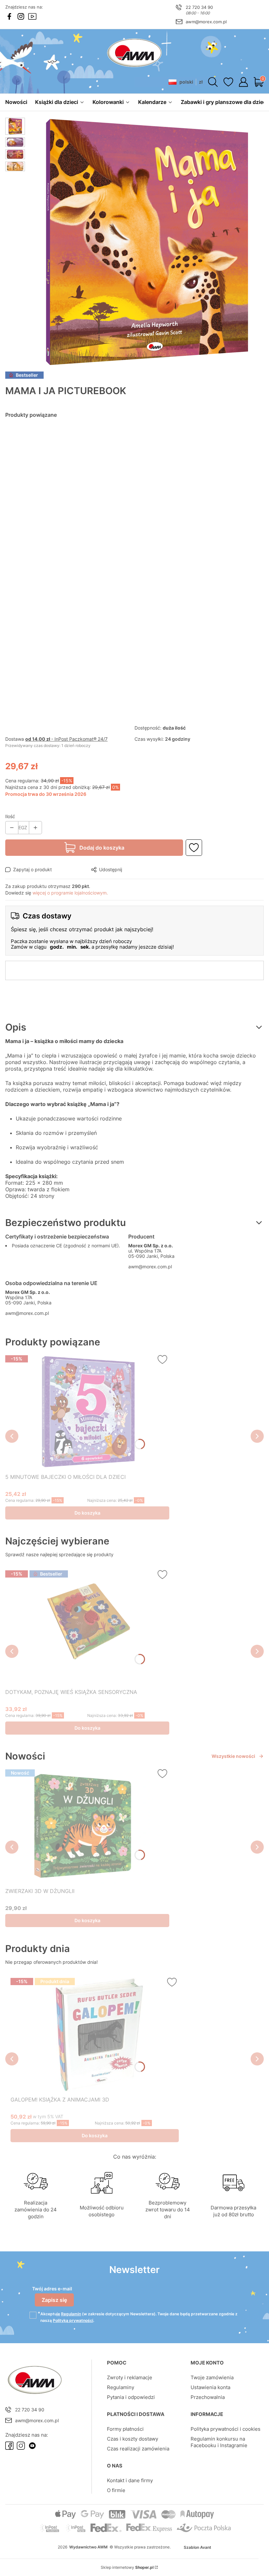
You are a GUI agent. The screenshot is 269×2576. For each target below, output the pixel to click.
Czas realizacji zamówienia (138, 2449)
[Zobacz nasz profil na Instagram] (21, 16)
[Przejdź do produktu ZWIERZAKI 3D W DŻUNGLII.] (87, 1826)
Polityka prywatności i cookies (226, 2429)
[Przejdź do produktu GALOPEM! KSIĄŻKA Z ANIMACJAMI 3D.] (95, 2034)
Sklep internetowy (127, 2567)
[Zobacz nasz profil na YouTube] (32, 16)
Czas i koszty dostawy (133, 2439)
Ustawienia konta (210, 2387)
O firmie (116, 2490)
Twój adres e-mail (52, 2289)
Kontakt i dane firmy (130, 2480)
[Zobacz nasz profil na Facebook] (9, 16)
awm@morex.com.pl (206, 22)
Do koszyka (87, 1513)
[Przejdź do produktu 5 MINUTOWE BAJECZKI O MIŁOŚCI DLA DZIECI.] (87, 1412)
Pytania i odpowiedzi (131, 2397)
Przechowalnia (208, 2397)
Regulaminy (121, 2387)
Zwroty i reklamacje (130, 2377)
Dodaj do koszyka (102, 848)
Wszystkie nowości (233, 1756)
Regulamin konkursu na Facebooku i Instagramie (219, 2442)
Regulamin (71, 2314)
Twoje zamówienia (212, 2377)
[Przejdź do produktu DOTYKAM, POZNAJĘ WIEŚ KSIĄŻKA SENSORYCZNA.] (87, 1627)
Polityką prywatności (73, 2320)
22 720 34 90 (199, 7)
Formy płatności (125, 2429)
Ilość (10, 816)
